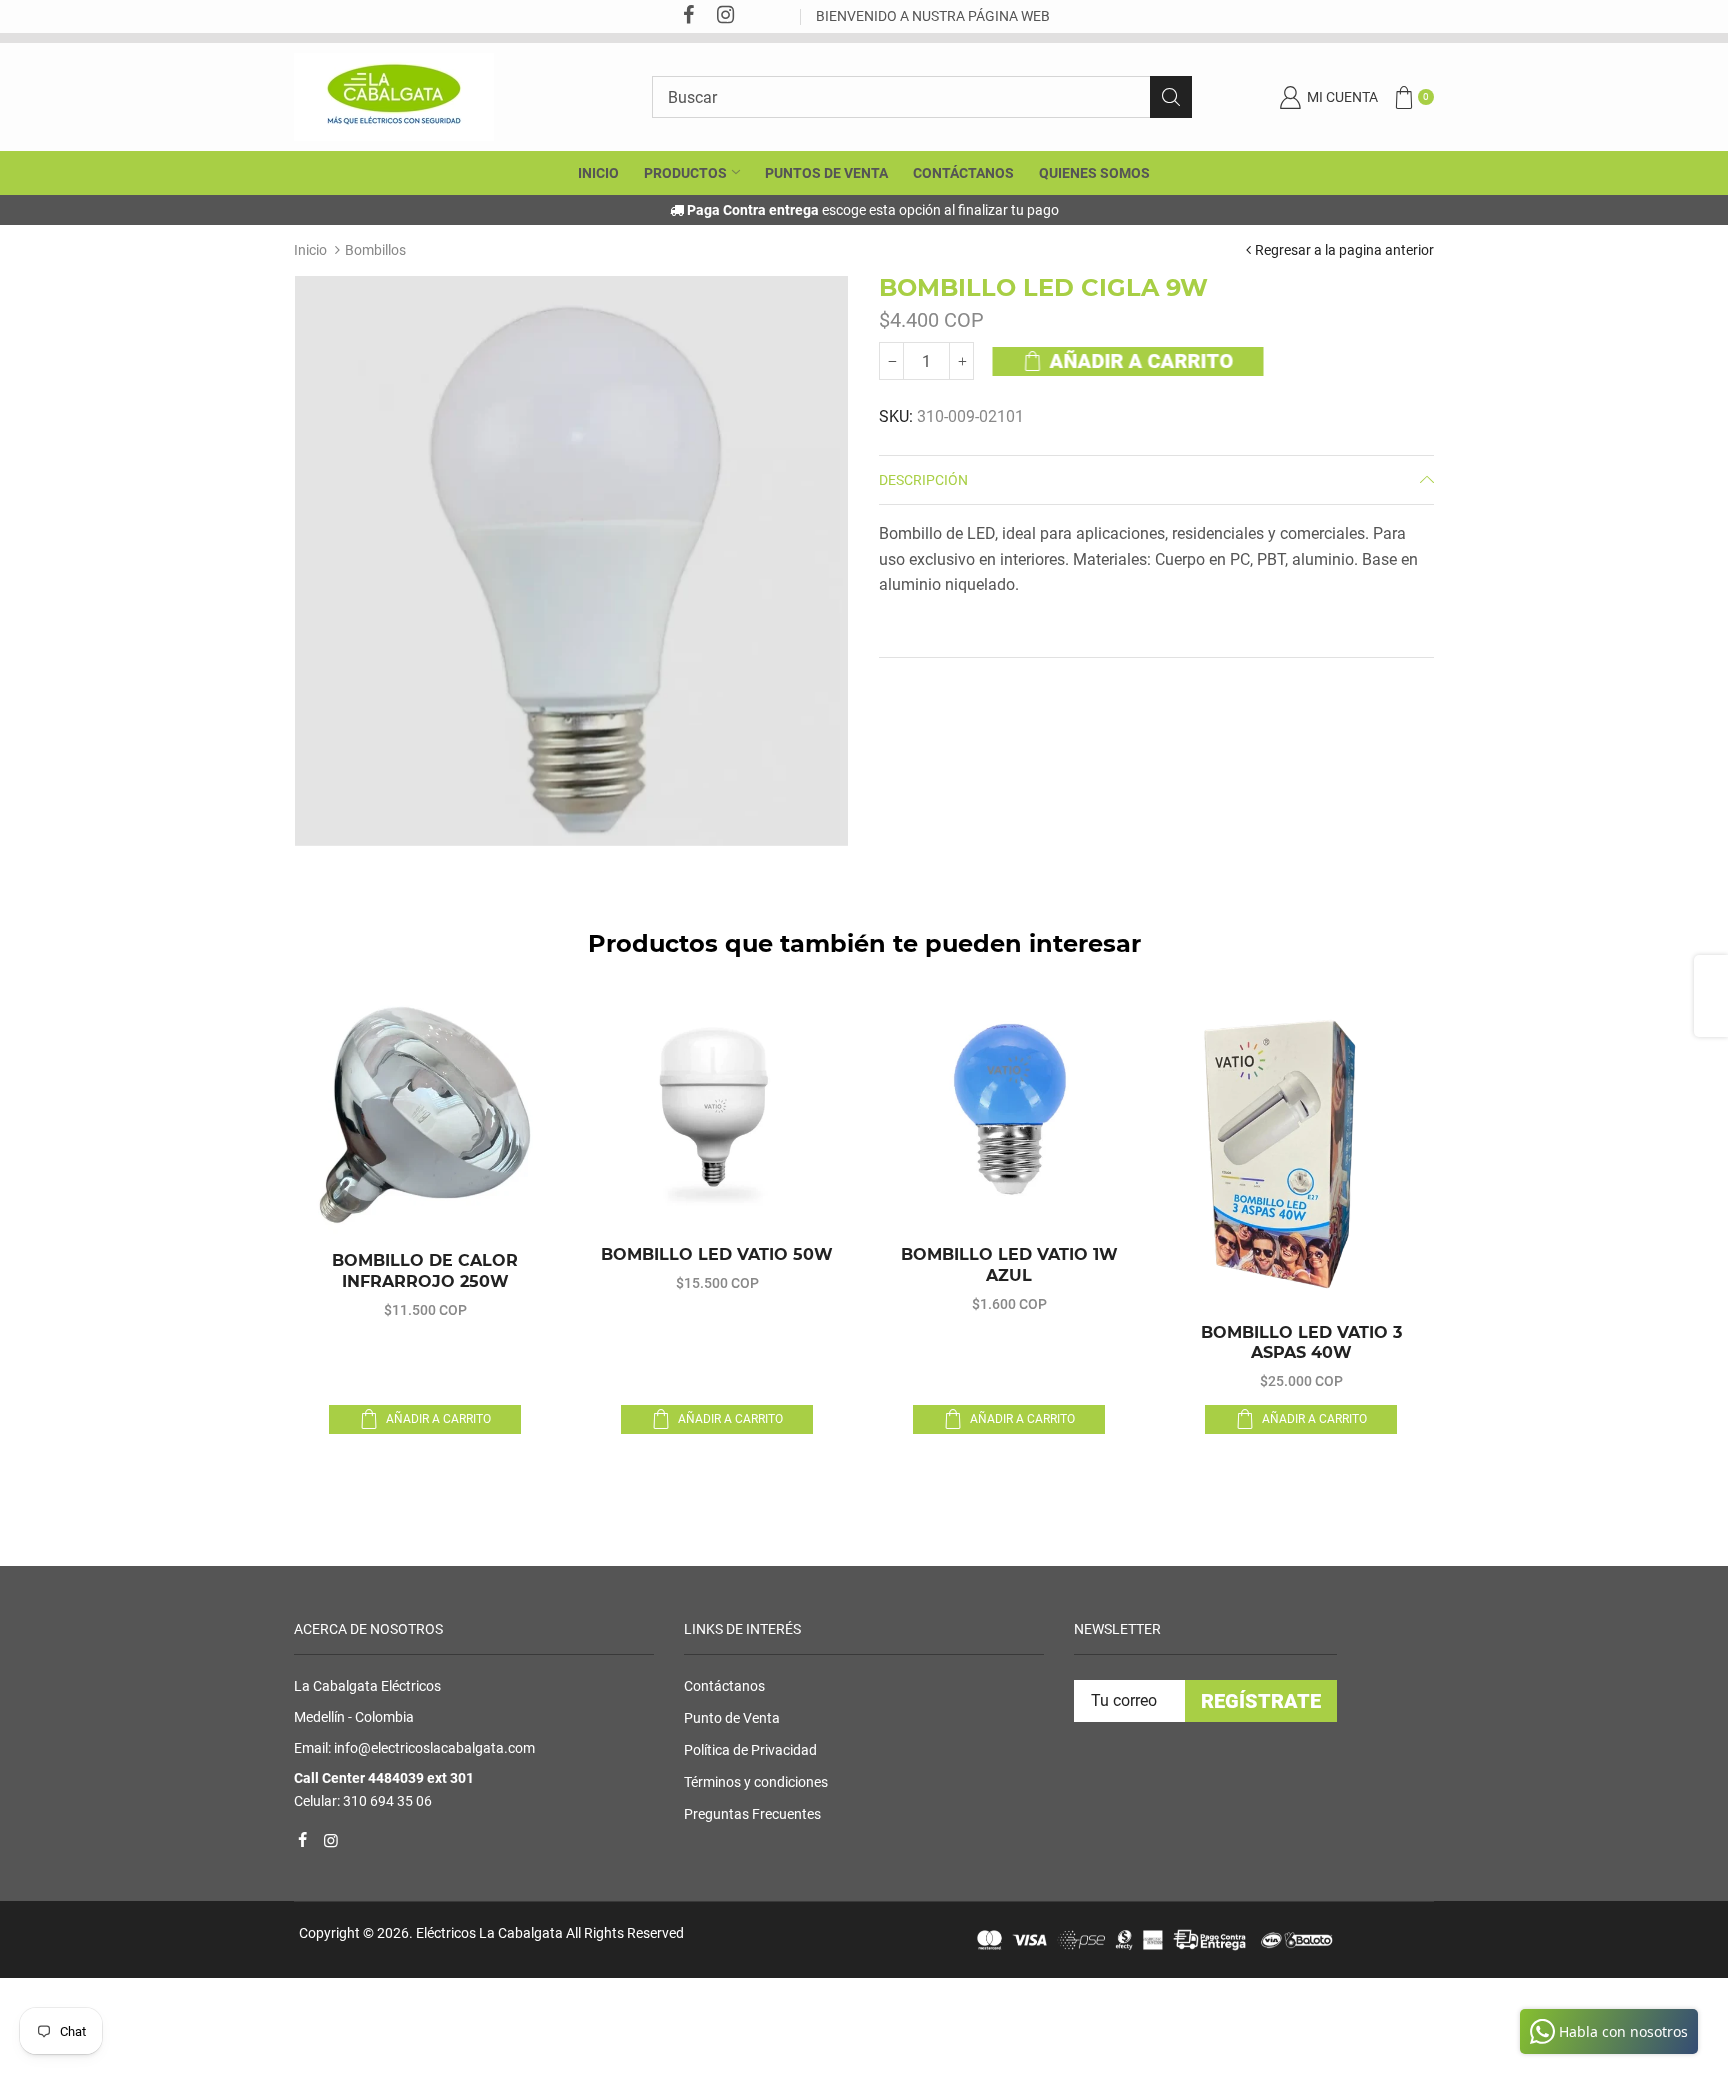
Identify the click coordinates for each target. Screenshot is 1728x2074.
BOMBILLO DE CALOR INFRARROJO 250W (425, 1271)
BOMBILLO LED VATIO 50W (717, 1254)
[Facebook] (688, 16)
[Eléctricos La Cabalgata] (394, 96)
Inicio (310, 250)
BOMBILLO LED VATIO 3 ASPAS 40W (1301, 1343)
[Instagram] (725, 16)
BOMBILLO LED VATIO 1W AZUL (1009, 1265)
